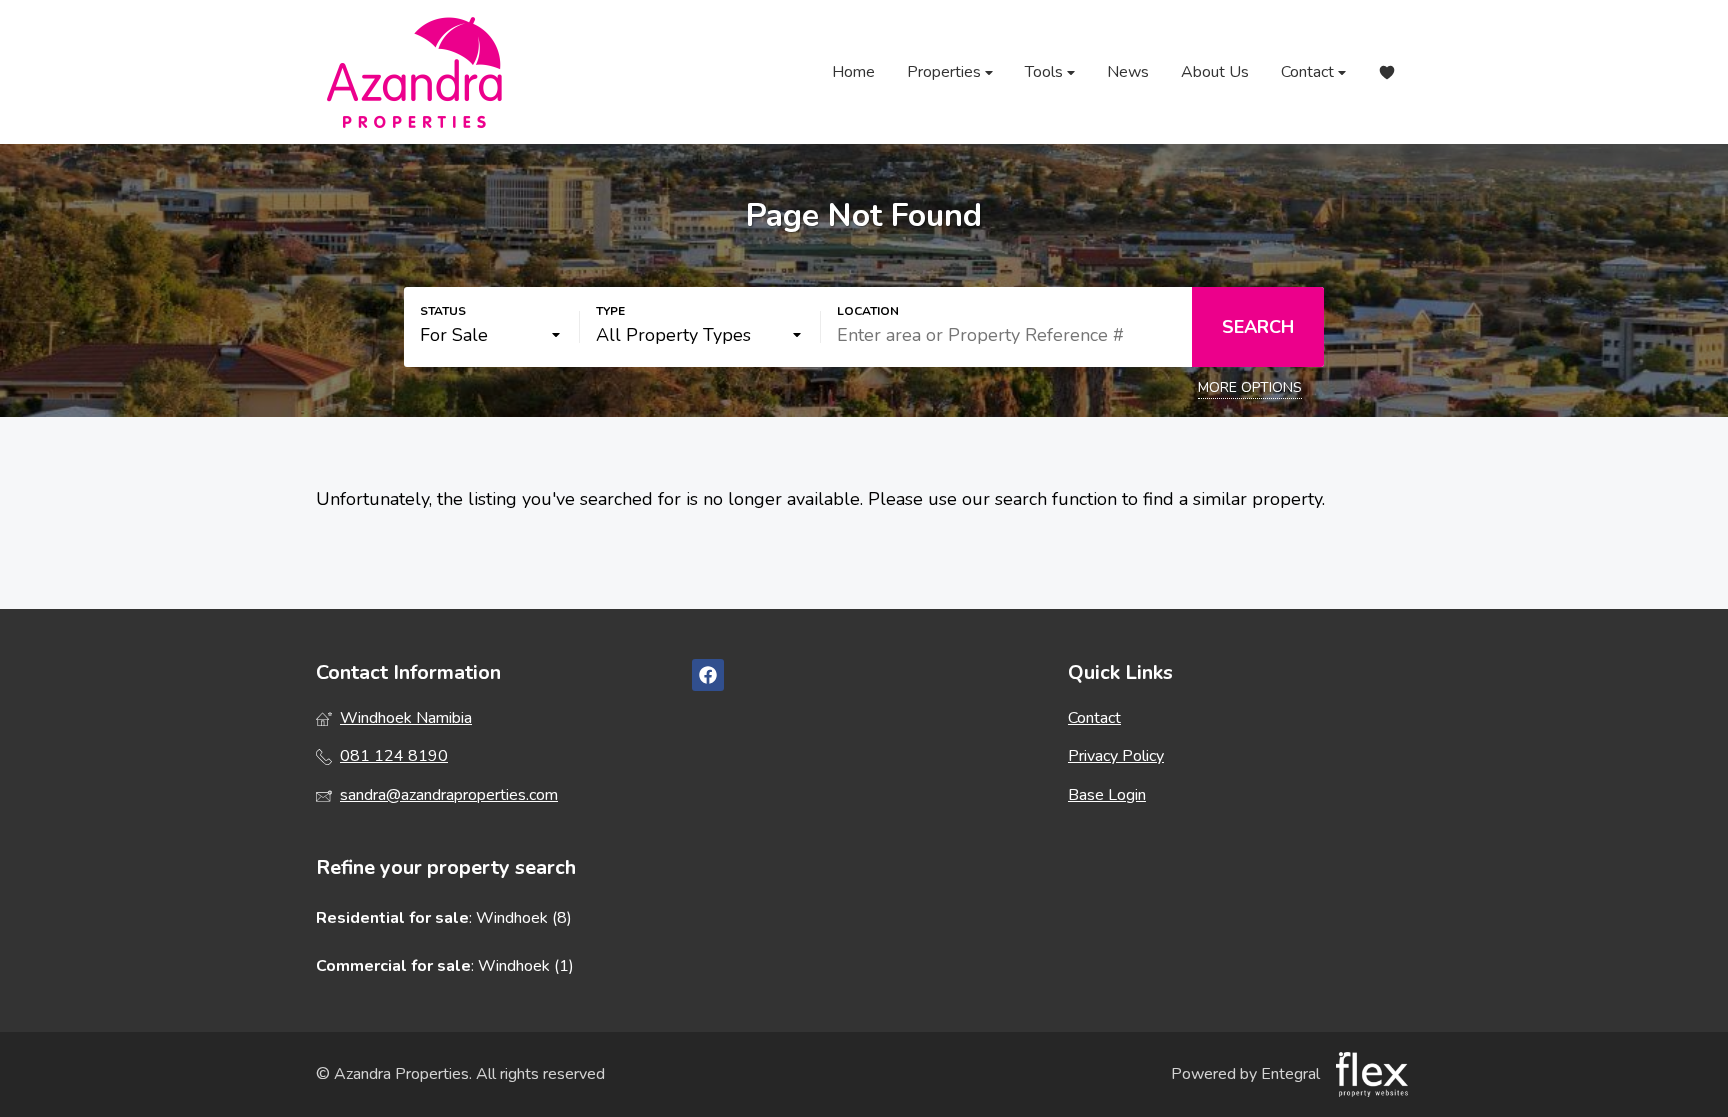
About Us (1215, 72)
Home (853, 72)
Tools (1046, 72)
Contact (1309, 72)
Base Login (1107, 795)
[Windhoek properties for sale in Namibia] (416, 72)
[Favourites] (1387, 72)
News (1128, 72)
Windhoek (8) (524, 918)
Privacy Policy (1116, 756)
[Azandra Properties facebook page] (708, 675)
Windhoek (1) (526, 966)
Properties (946, 72)
